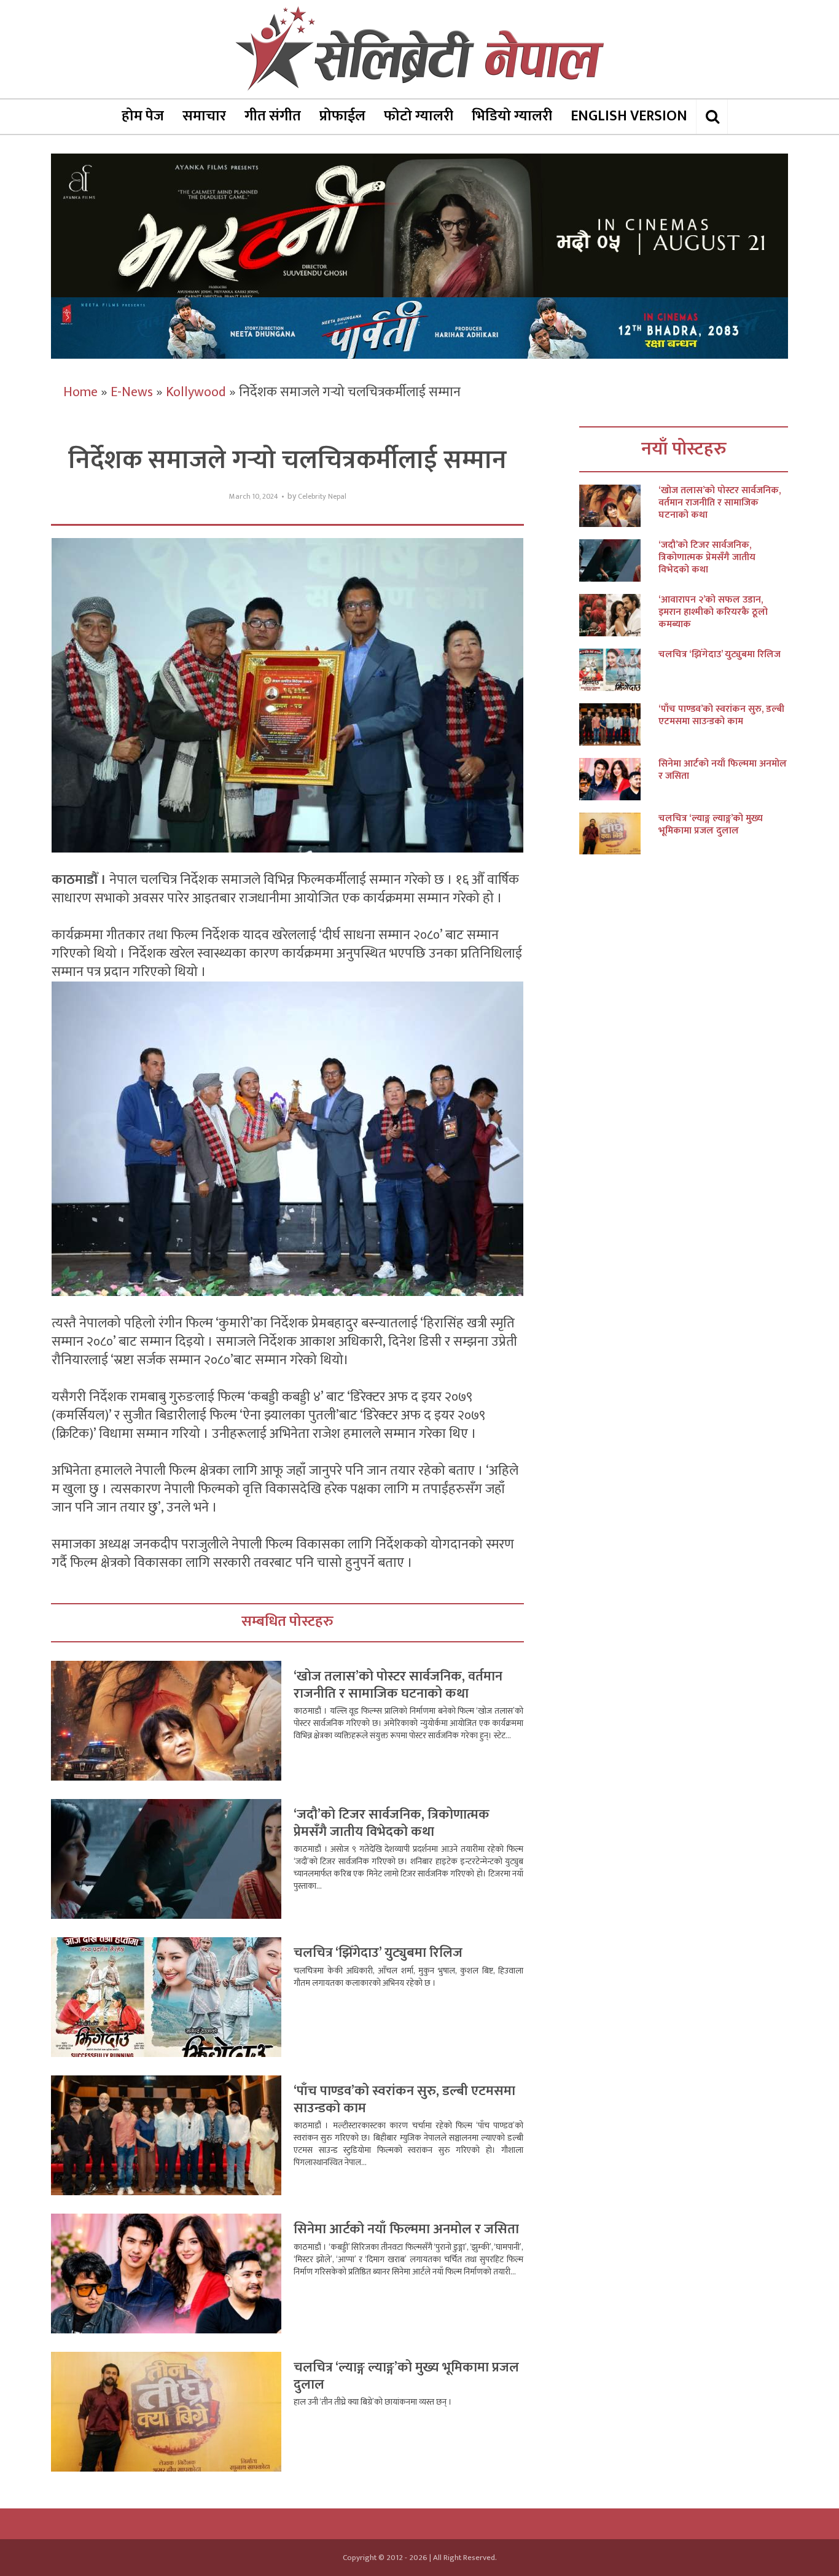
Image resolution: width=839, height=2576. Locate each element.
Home (80, 392)
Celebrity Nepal (322, 497)
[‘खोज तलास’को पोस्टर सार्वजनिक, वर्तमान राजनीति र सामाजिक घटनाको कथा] (619, 506)
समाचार (204, 116)
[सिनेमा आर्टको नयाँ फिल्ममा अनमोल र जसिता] (619, 779)
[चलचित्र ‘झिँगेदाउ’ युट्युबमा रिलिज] (619, 670)
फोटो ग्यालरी (419, 116)
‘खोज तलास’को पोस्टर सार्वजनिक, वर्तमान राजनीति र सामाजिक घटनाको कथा (398, 1685)
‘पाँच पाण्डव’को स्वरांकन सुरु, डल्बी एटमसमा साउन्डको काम (404, 2100)
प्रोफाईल (342, 116)
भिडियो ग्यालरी (512, 116)
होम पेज (143, 116)
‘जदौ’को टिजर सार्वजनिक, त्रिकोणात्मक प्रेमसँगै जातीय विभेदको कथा (392, 1823)
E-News (132, 392)
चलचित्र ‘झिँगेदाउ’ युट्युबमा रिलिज (378, 1953)
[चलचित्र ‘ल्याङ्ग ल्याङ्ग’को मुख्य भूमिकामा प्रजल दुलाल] (619, 834)
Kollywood (196, 392)
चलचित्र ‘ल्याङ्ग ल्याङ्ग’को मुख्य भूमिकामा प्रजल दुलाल (406, 2376)
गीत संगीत (273, 116)
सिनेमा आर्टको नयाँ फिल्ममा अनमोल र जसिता (406, 2229)
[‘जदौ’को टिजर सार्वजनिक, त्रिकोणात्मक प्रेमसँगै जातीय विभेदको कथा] (619, 560)
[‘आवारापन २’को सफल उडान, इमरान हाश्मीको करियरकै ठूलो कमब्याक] (619, 615)
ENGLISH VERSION (629, 116)
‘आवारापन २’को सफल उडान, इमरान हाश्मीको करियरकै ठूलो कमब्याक (713, 612)
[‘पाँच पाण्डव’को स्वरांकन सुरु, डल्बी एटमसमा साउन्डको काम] (619, 724)
